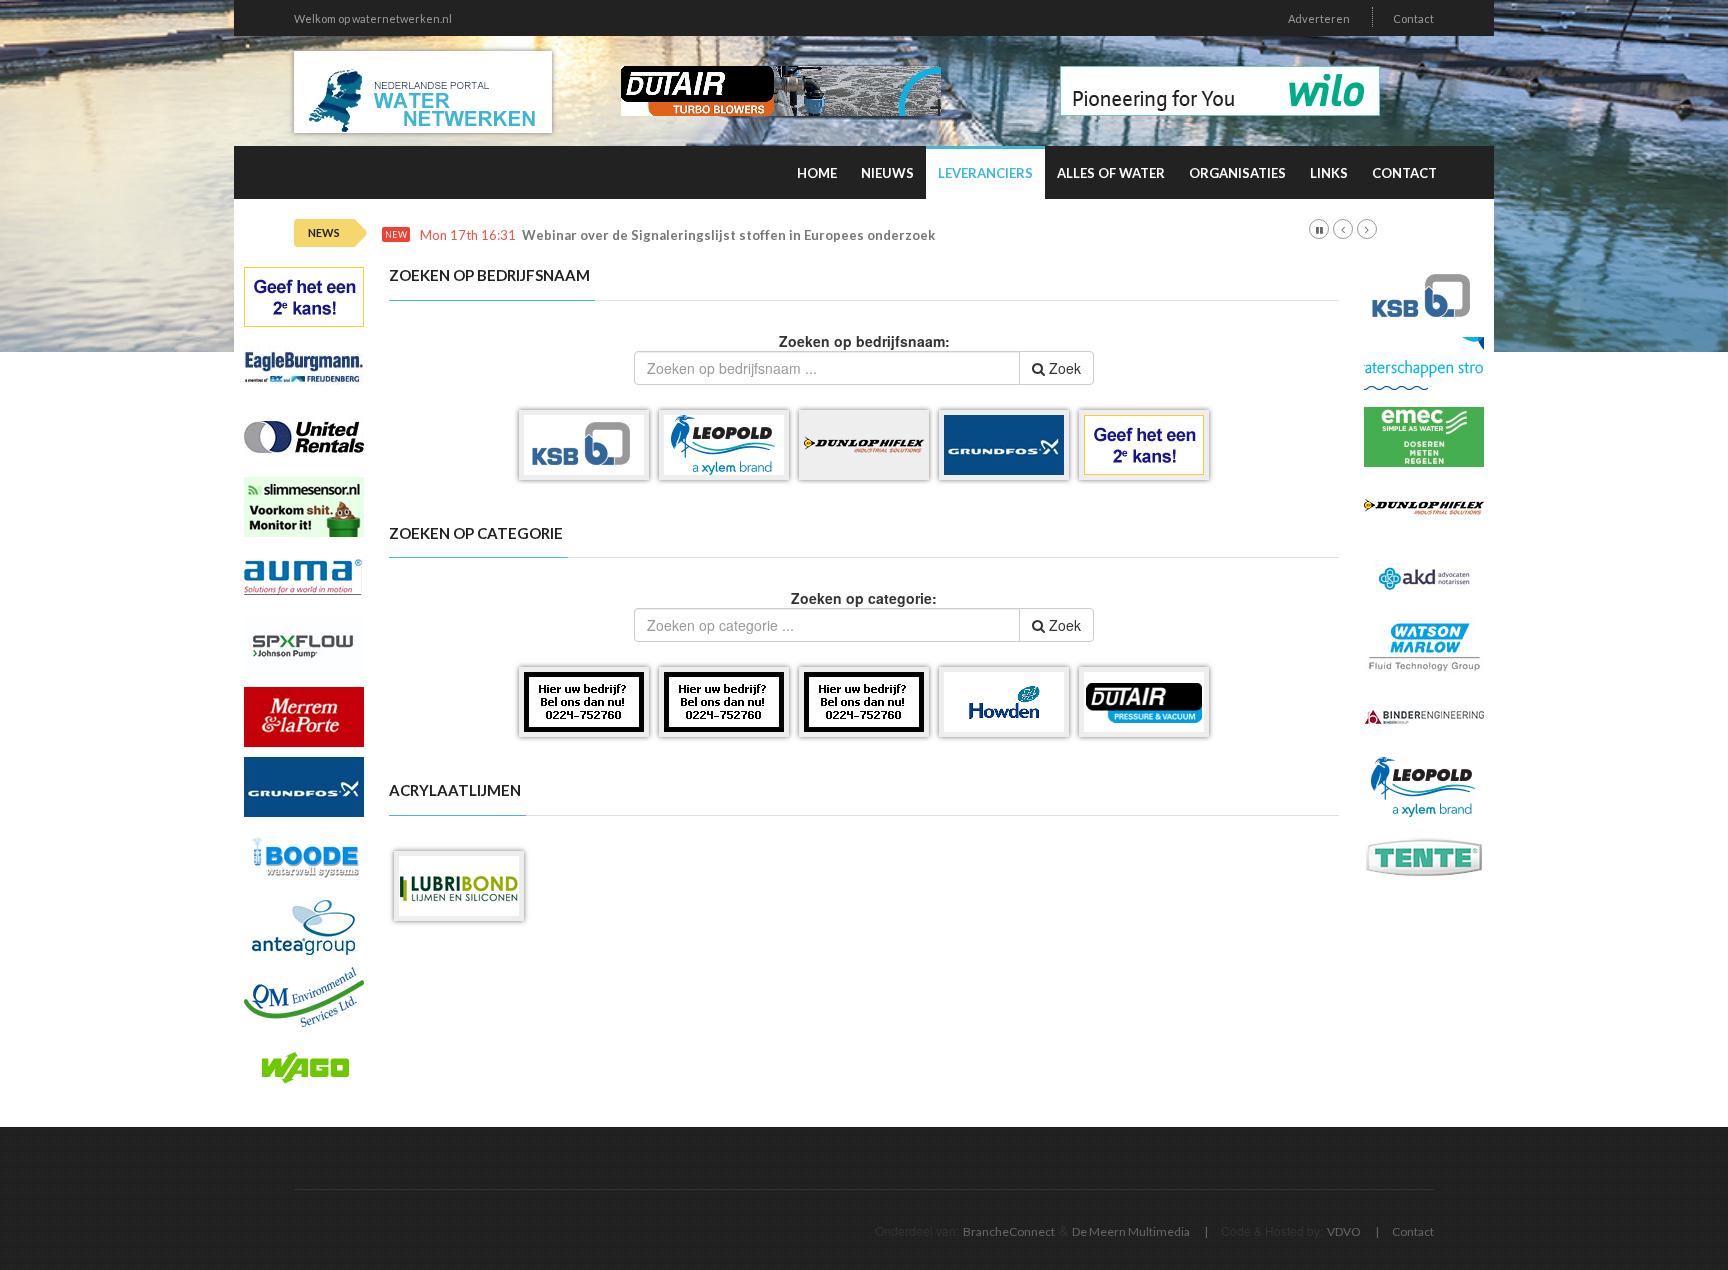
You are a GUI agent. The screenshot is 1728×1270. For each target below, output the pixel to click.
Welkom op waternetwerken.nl (373, 18)
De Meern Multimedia (1131, 1231)
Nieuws (887, 173)
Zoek (1063, 368)
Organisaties (1237, 173)
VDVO (1344, 1231)
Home (817, 173)
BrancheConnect (1009, 1231)
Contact (1413, 18)
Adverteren (1319, 18)
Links (1329, 173)
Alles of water (1111, 173)
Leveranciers (985, 173)
